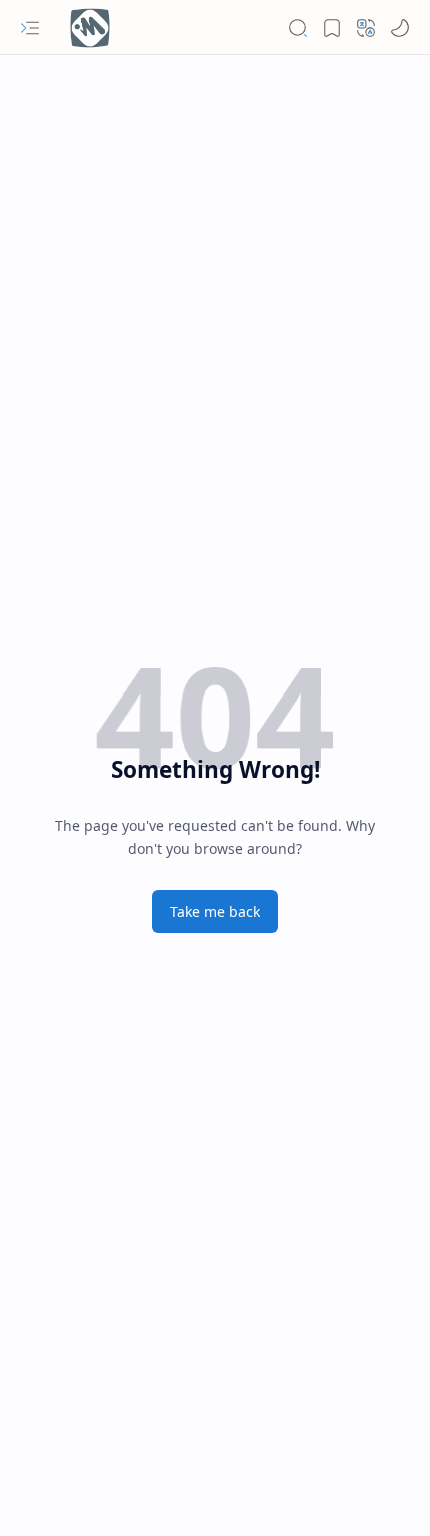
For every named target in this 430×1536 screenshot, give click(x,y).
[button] (30, 28)
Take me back (215, 911)
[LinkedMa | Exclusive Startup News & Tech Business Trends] (90, 28)
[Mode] (400, 28)
